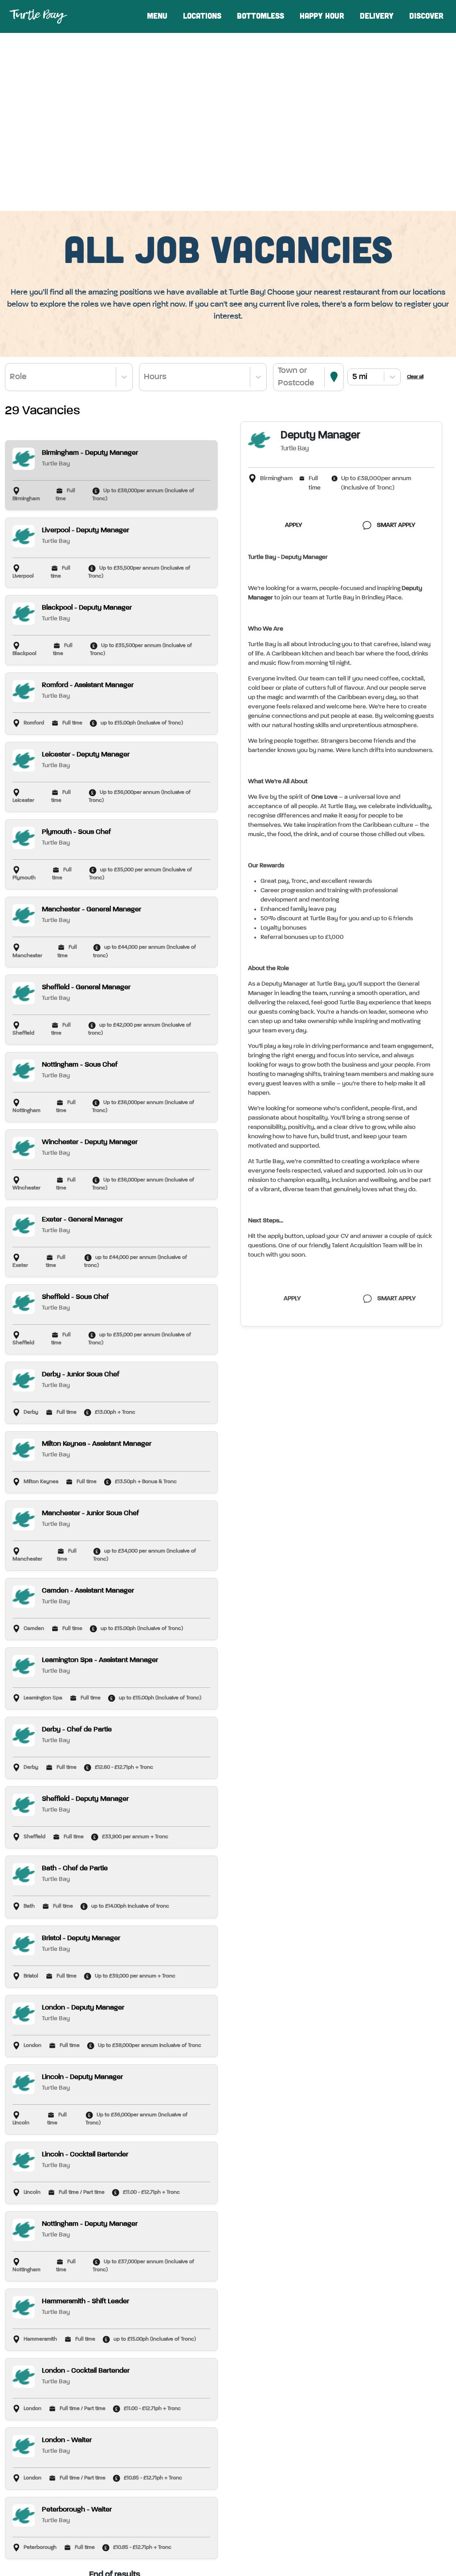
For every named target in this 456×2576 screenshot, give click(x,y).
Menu (157, 16)
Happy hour (322, 16)
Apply (294, 525)
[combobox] (11, 377)
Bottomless (261, 16)
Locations (202, 16)
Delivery (377, 16)
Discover (426, 16)
